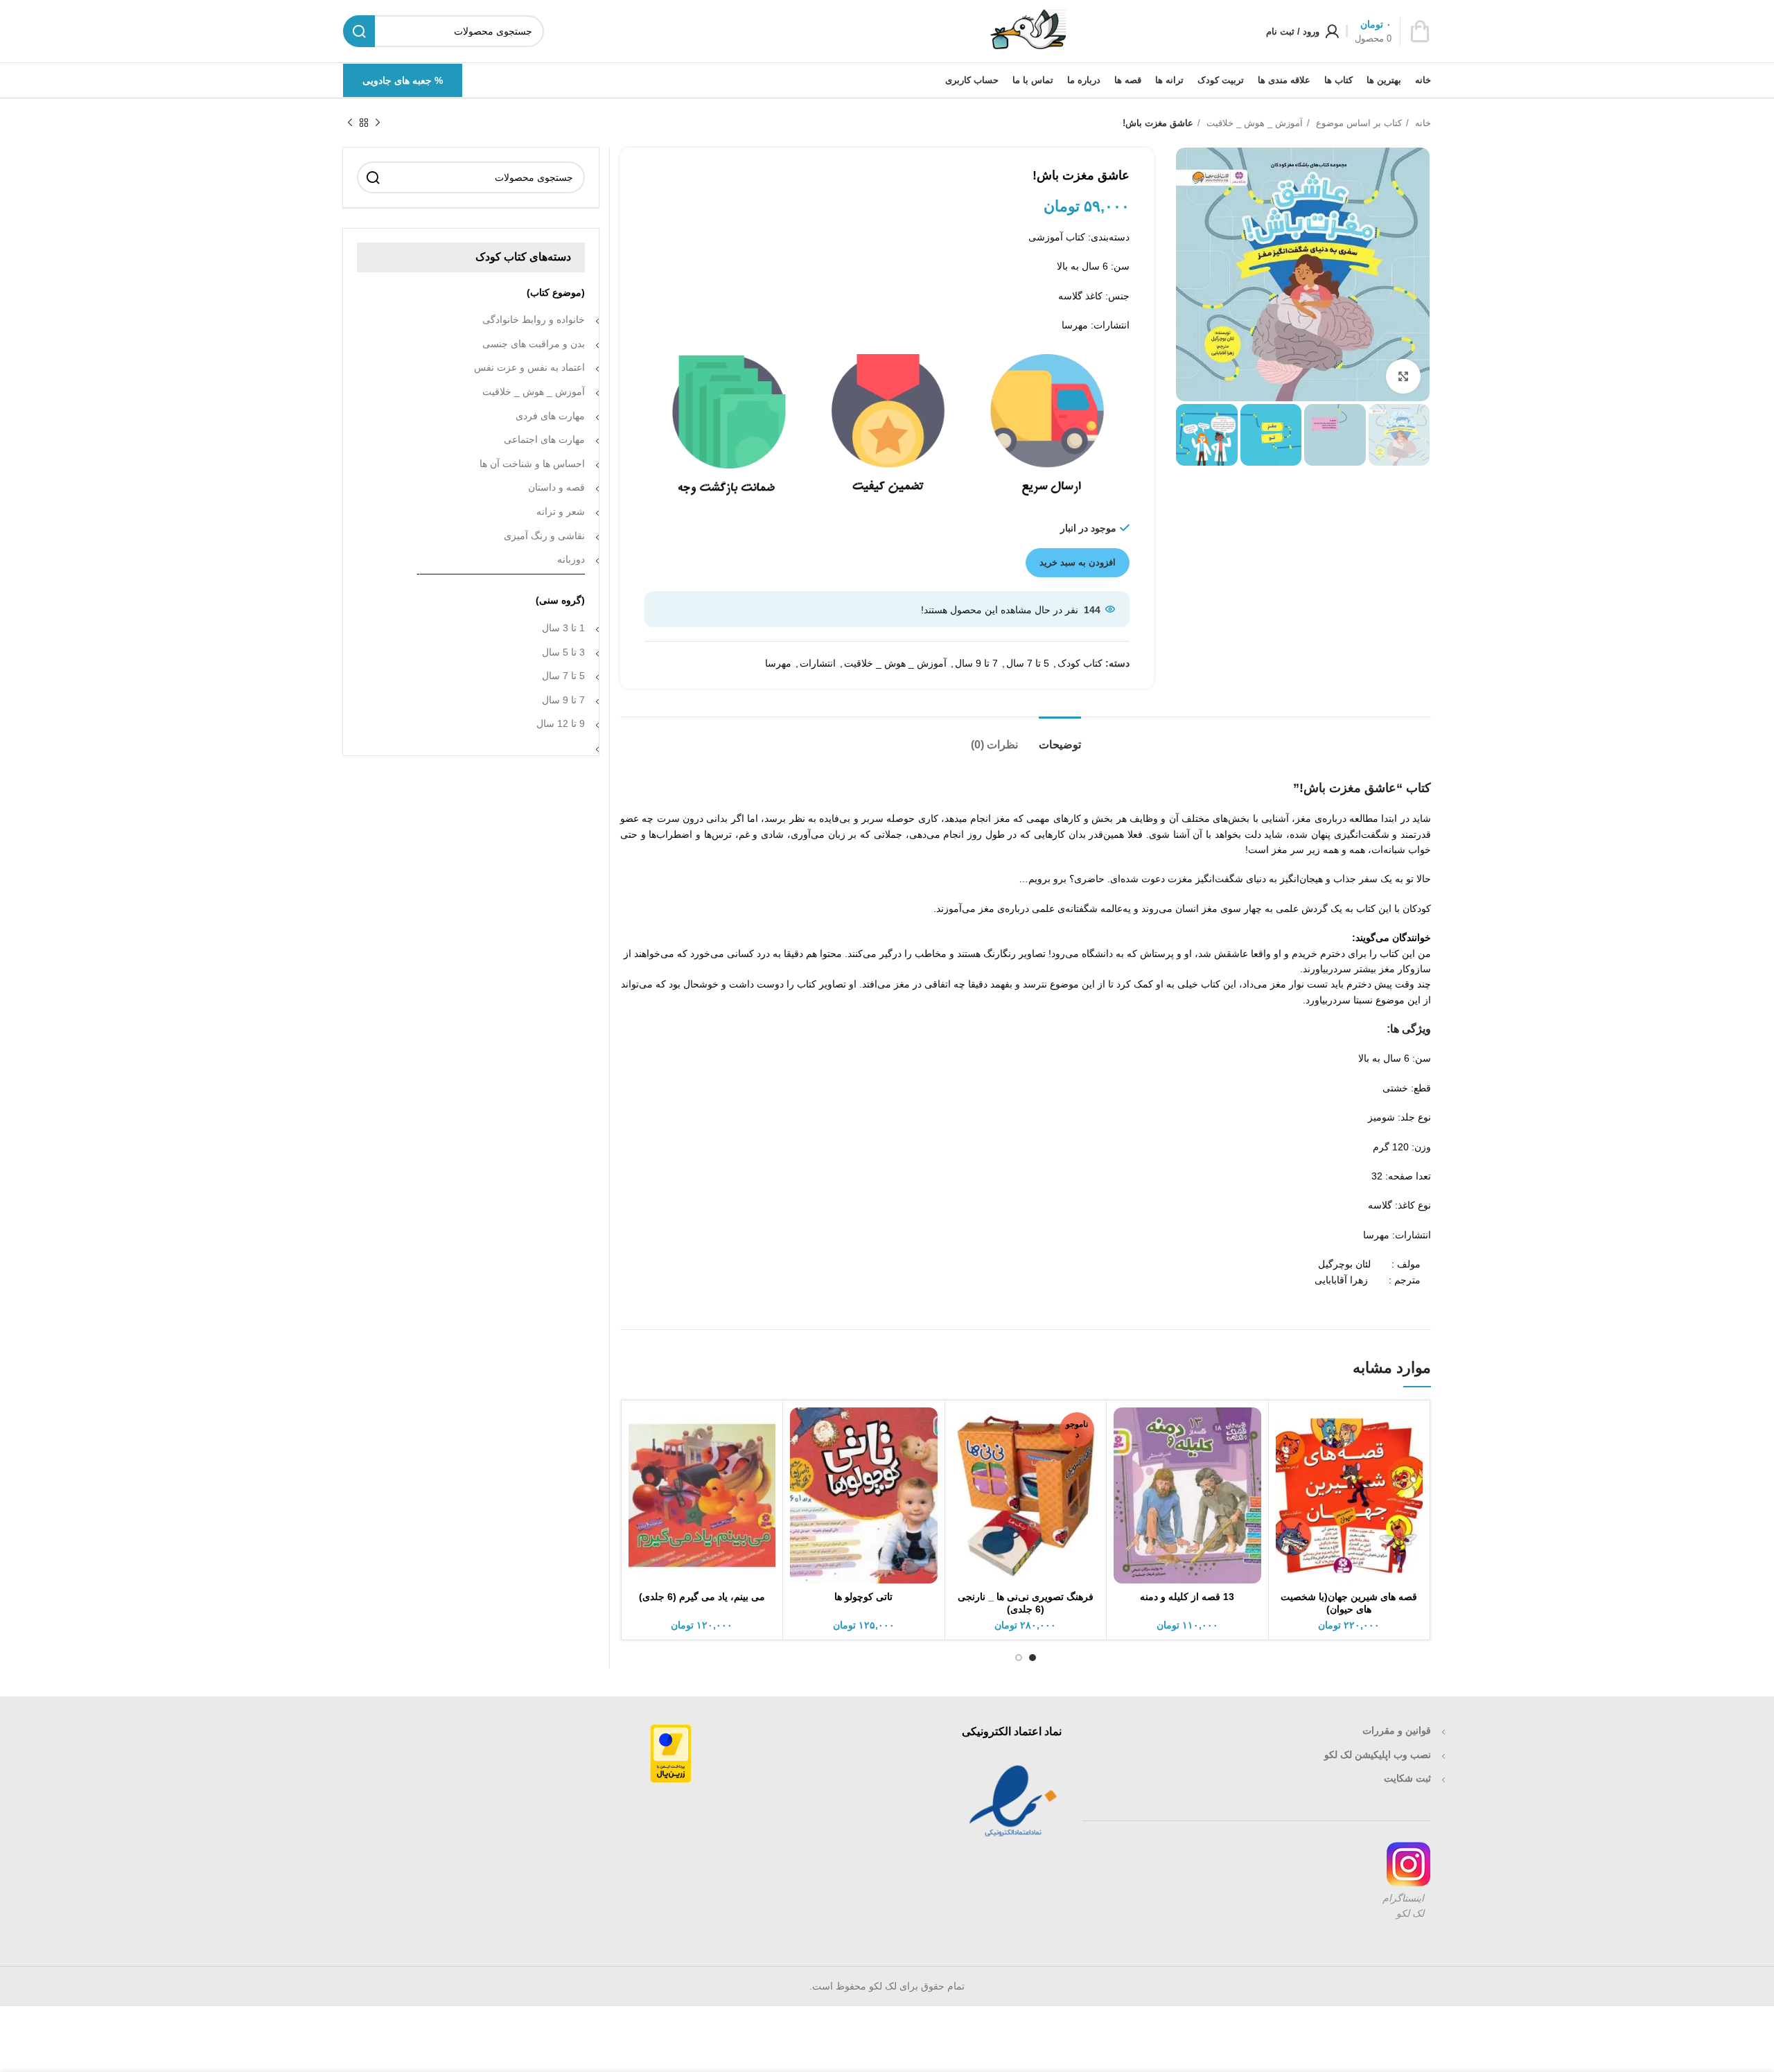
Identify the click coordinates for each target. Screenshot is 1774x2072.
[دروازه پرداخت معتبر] (671, 1753)
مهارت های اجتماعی (544, 439)
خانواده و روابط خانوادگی (534, 319)
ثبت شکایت (1407, 1778)
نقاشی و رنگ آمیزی (544, 536)
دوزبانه (571, 559)
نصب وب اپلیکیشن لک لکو (1378, 1755)
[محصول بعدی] (350, 123)
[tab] (1060, 738)
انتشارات (818, 663)
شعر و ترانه (561, 511)
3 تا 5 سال (563, 652)
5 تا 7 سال (1028, 663)
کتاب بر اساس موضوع (1358, 123)
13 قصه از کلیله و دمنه (1187, 1597)
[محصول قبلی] (378, 123)
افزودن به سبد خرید (1078, 562)
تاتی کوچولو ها (863, 1597)
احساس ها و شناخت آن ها (532, 464)
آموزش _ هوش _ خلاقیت (1253, 123)
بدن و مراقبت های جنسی (534, 344)
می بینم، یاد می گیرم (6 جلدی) (702, 1597)
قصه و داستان (556, 487)
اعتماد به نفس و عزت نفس (529, 367)
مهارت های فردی (550, 416)
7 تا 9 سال (976, 663)
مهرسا (778, 663)
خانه (1422, 123)
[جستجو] (373, 177)
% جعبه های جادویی (403, 80)
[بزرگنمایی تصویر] (1403, 376)
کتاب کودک (1080, 663)
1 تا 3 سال (563, 628)
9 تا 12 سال (561, 723)
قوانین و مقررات (1397, 1730)
